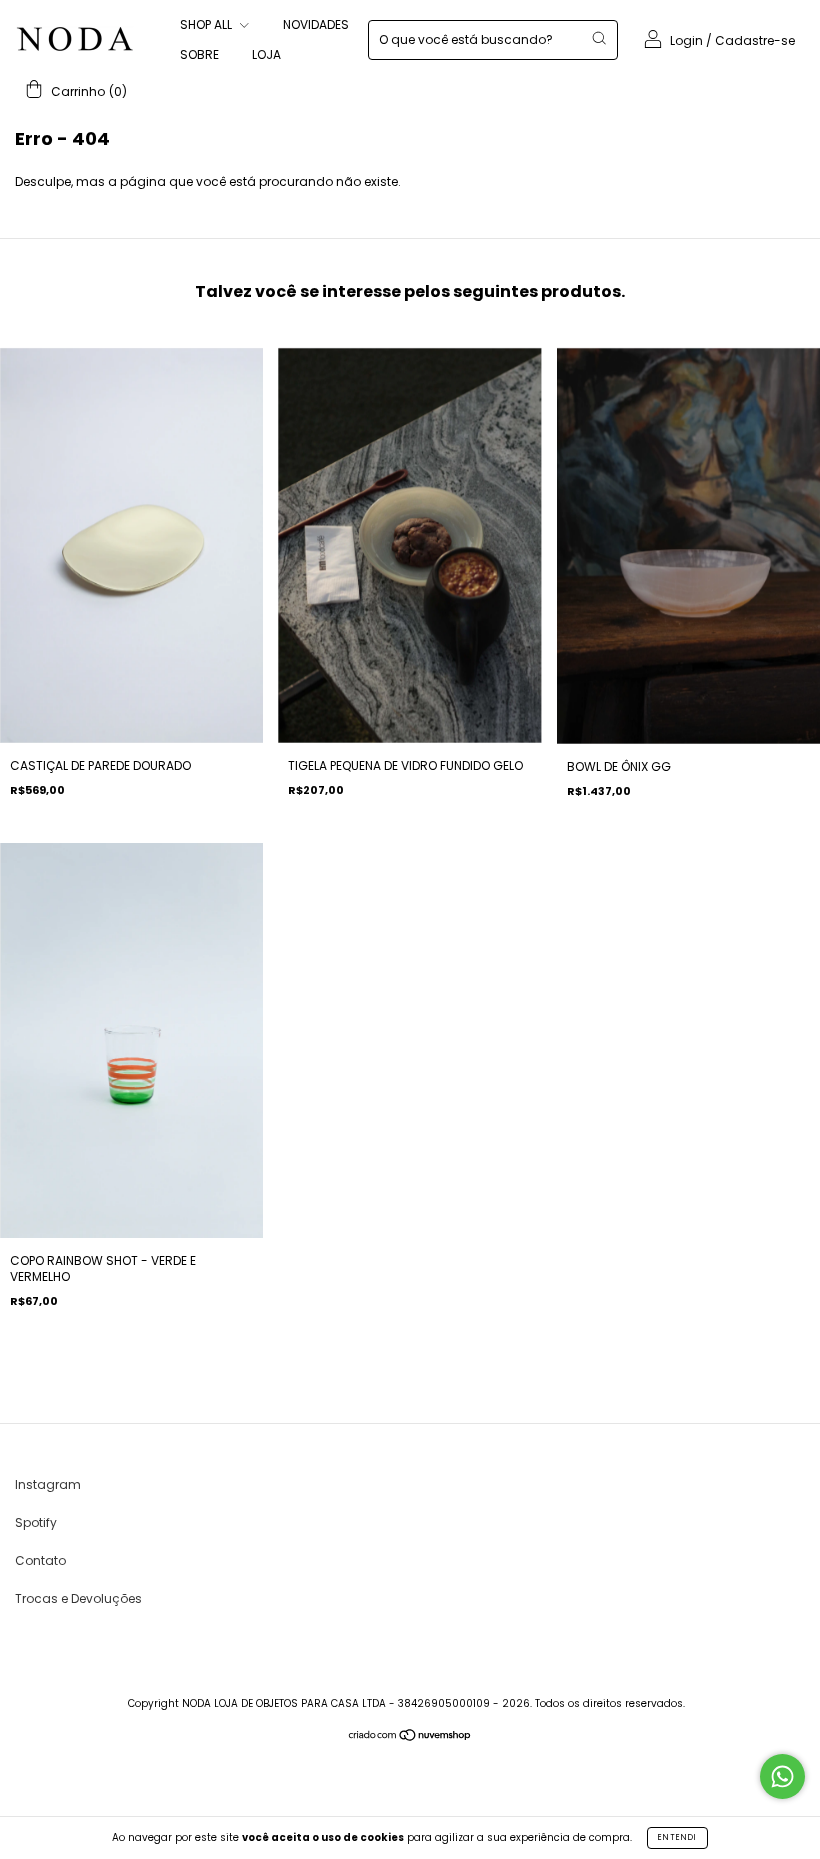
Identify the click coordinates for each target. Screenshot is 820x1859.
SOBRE (199, 54)
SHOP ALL (207, 24)
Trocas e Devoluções (78, 1598)
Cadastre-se (755, 40)
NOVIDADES (316, 24)
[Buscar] (599, 38)
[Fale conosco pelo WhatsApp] (782, 1776)
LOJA (266, 54)
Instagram (48, 1484)
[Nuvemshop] (410, 1737)
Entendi (677, 1837)
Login (686, 40)
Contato (40, 1560)
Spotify (36, 1522)
